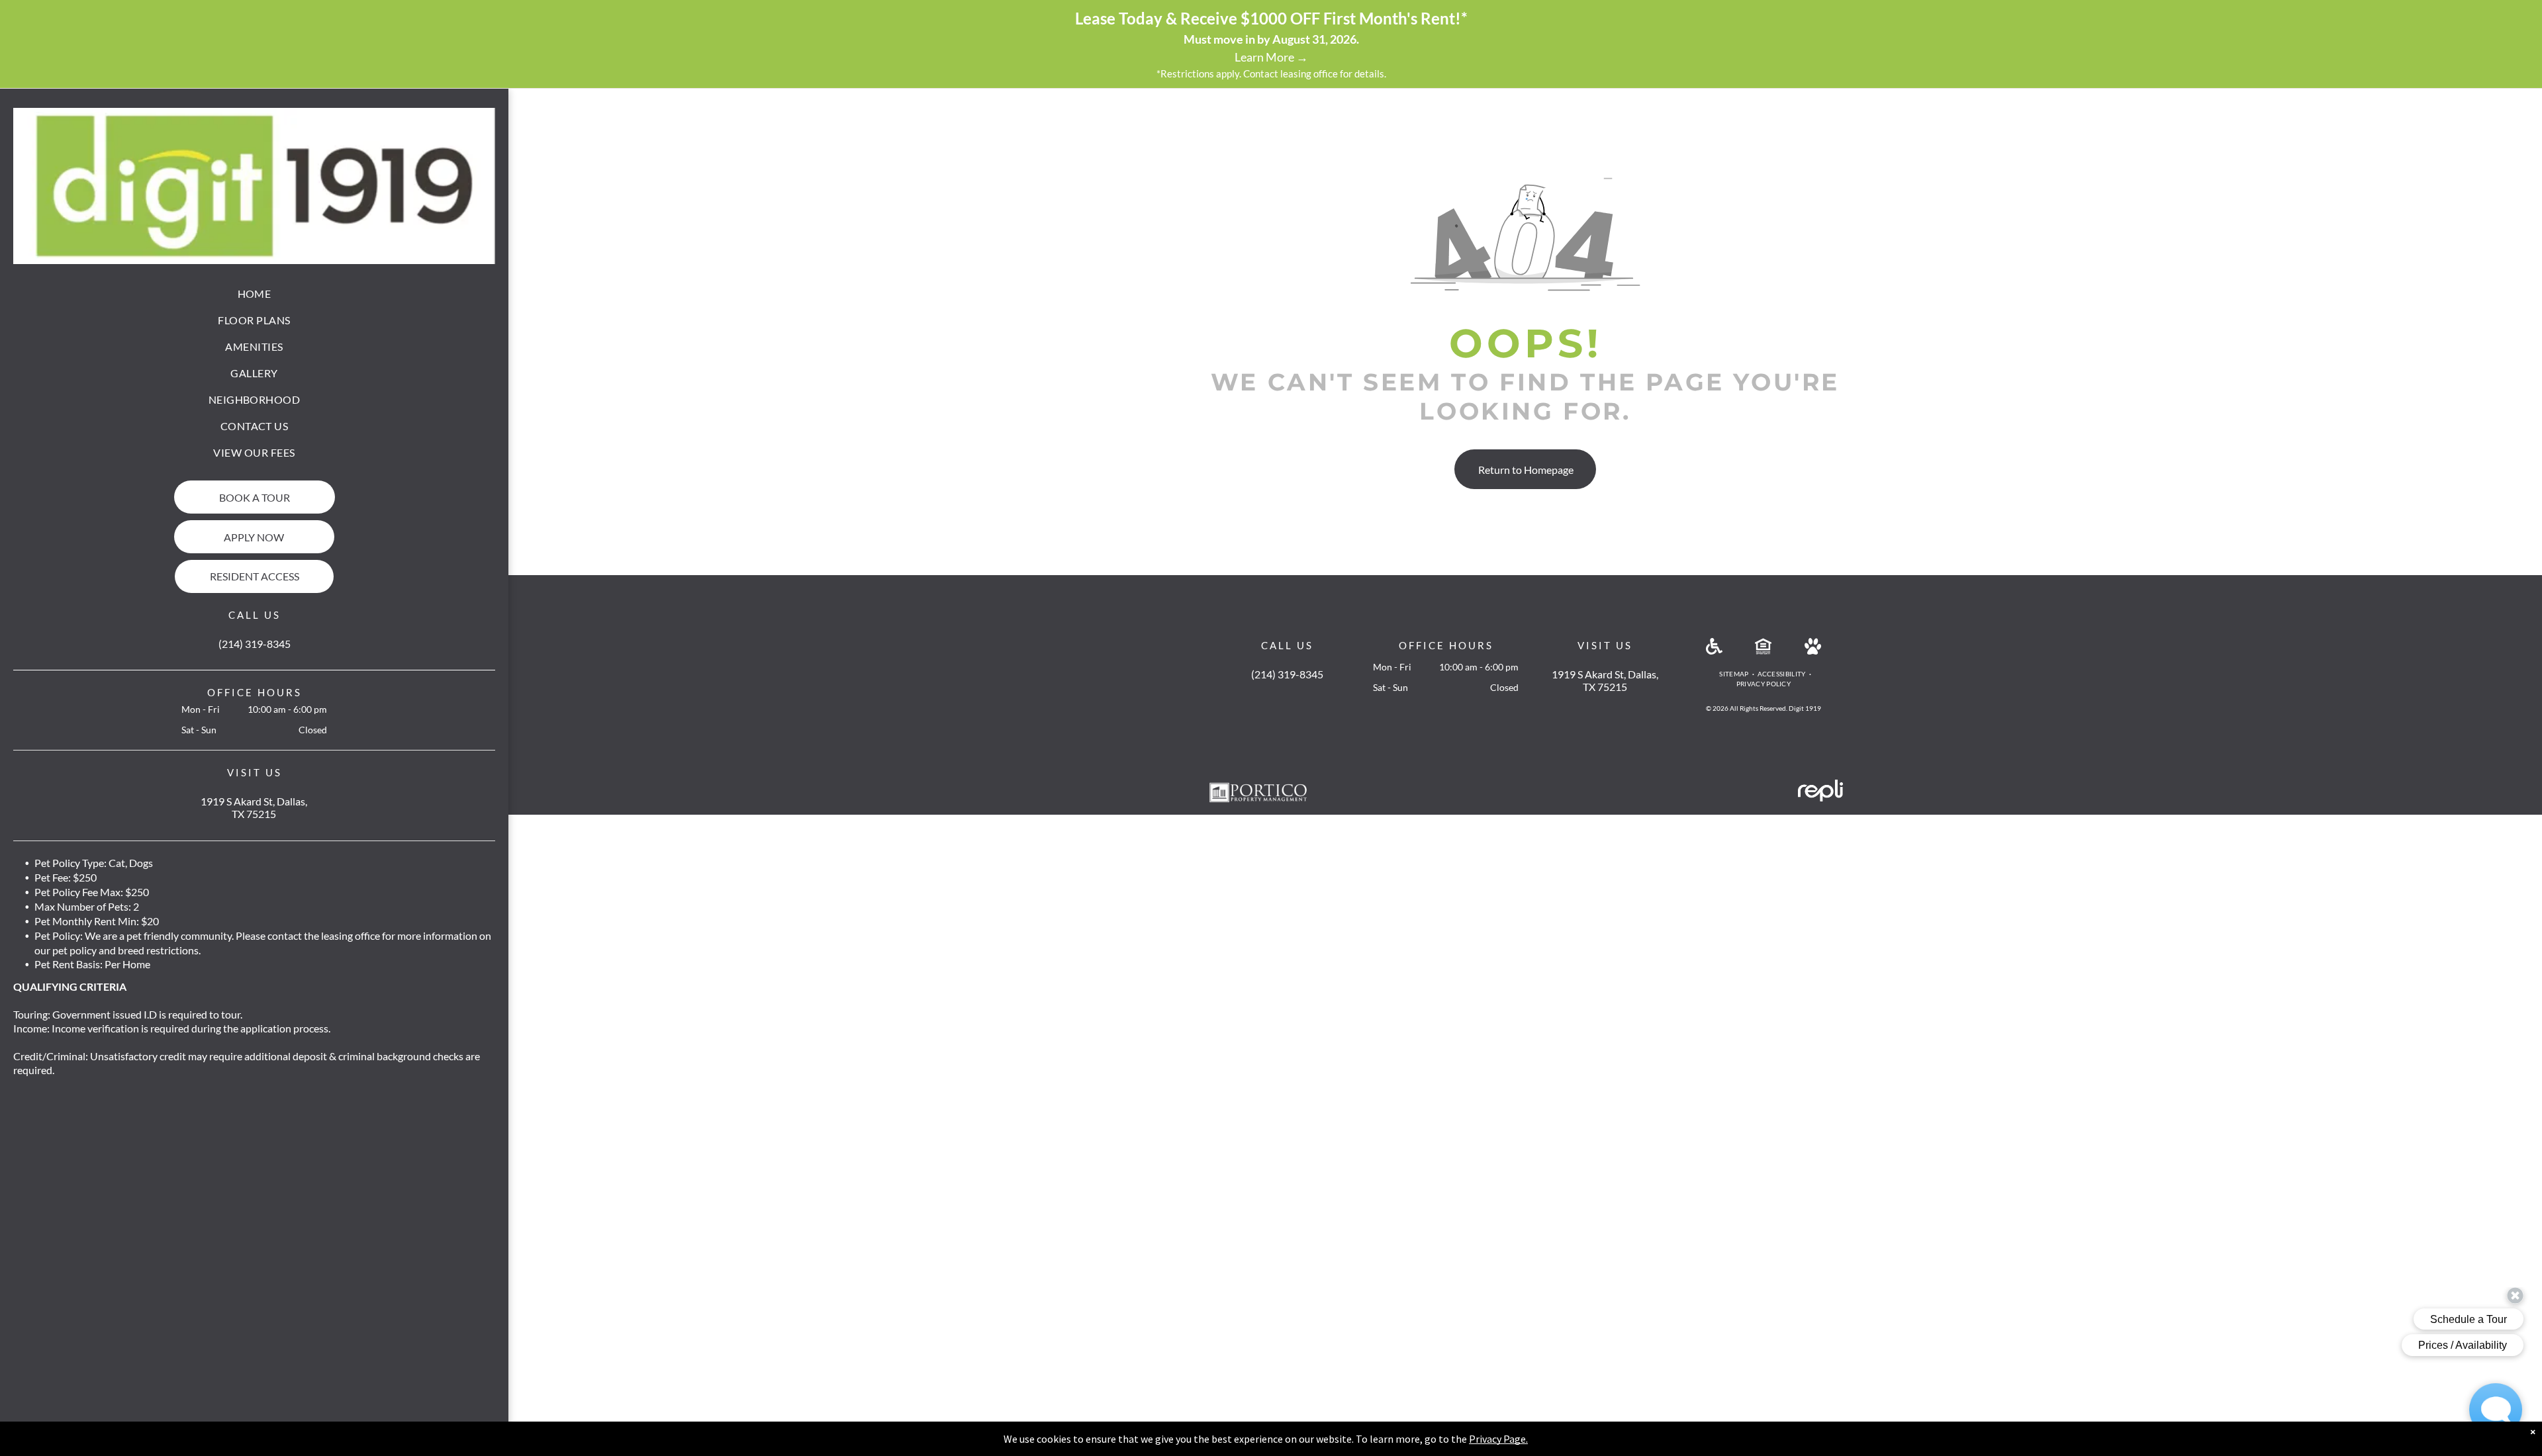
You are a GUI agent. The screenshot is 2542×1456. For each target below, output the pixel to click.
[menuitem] (255, 294)
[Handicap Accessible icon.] (1714, 650)
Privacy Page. (1498, 1439)
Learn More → (1271, 57)
